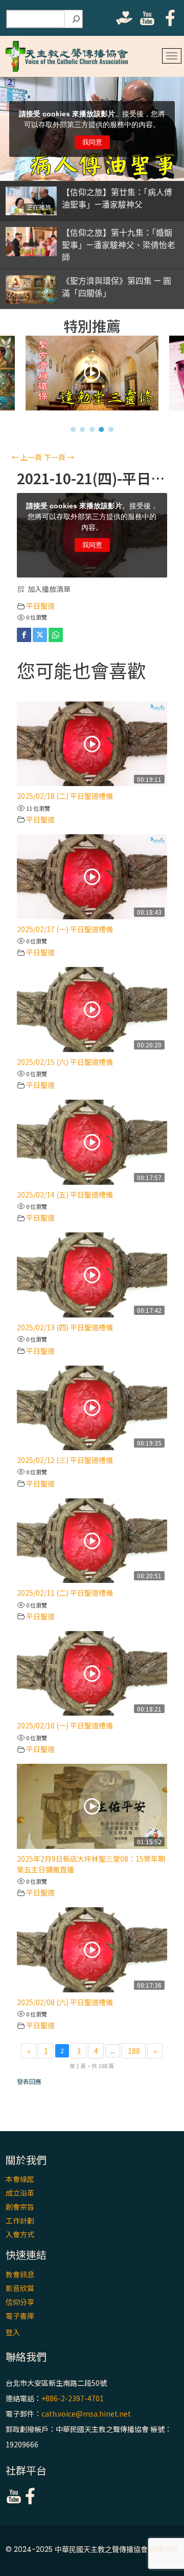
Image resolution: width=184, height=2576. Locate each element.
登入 (13, 2332)
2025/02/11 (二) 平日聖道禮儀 (65, 1593)
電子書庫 (20, 2316)
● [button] (73, 429)
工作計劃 (20, 2220)
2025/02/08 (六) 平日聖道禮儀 (65, 2002)
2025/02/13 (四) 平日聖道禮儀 (65, 1327)
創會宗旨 (20, 2207)
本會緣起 (20, 2179)
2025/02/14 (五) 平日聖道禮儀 (65, 1194)
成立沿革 (20, 2193)
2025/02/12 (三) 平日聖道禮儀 (65, 1460)
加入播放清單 (49, 589)
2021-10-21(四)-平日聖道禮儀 (92, 478)
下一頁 (59, 457)
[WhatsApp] (56, 635)
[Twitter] (40, 635)
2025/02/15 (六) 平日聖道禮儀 (65, 1062)
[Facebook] (24, 635)
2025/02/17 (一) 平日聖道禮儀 (65, 929)
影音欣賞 (20, 2288)
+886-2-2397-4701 (73, 2398)
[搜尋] (76, 19)
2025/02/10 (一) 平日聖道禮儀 (65, 1725)
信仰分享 (20, 2302)
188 (134, 2051)
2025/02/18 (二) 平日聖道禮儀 (65, 796)
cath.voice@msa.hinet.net (86, 2414)
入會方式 (20, 2234)
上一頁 (27, 457)
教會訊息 (20, 2274)
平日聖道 (40, 606)
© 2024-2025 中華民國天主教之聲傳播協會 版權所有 (92, 2549)
